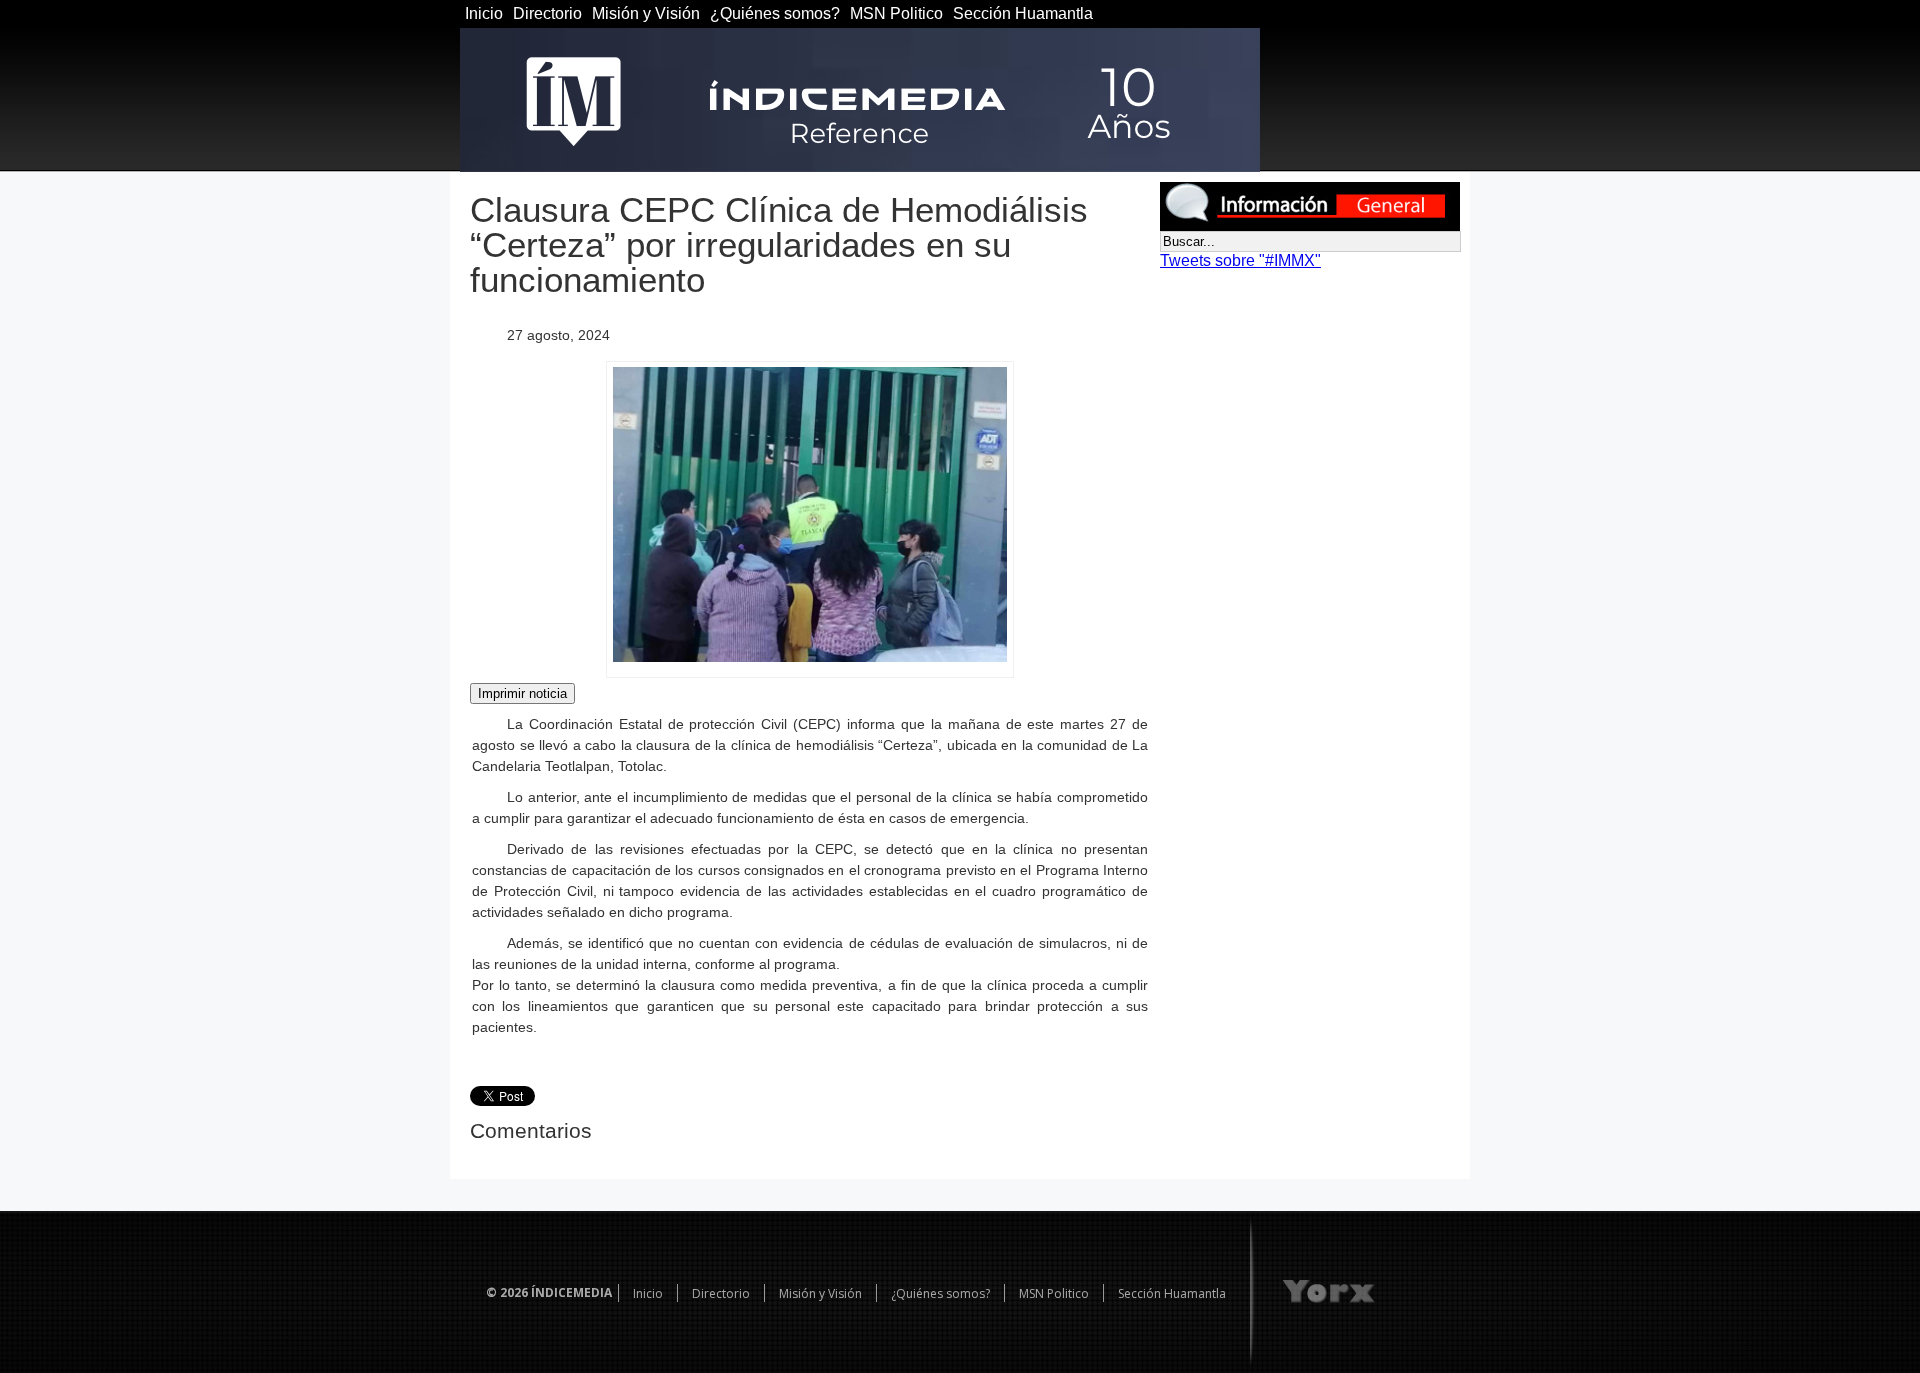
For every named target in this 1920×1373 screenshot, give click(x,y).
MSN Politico (896, 13)
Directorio (547, 13)
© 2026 (507, 1292)
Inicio (484, 13)
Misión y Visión (646, 13)
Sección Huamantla (1023, 13)
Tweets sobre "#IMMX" (1240, 260)
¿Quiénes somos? (775, 13)
